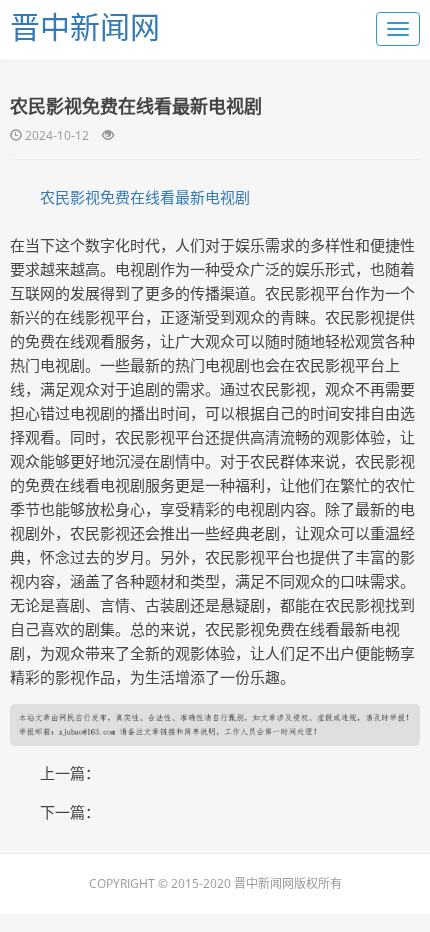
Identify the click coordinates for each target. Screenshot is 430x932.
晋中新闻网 (85, 26)
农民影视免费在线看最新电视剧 (145, 197)
